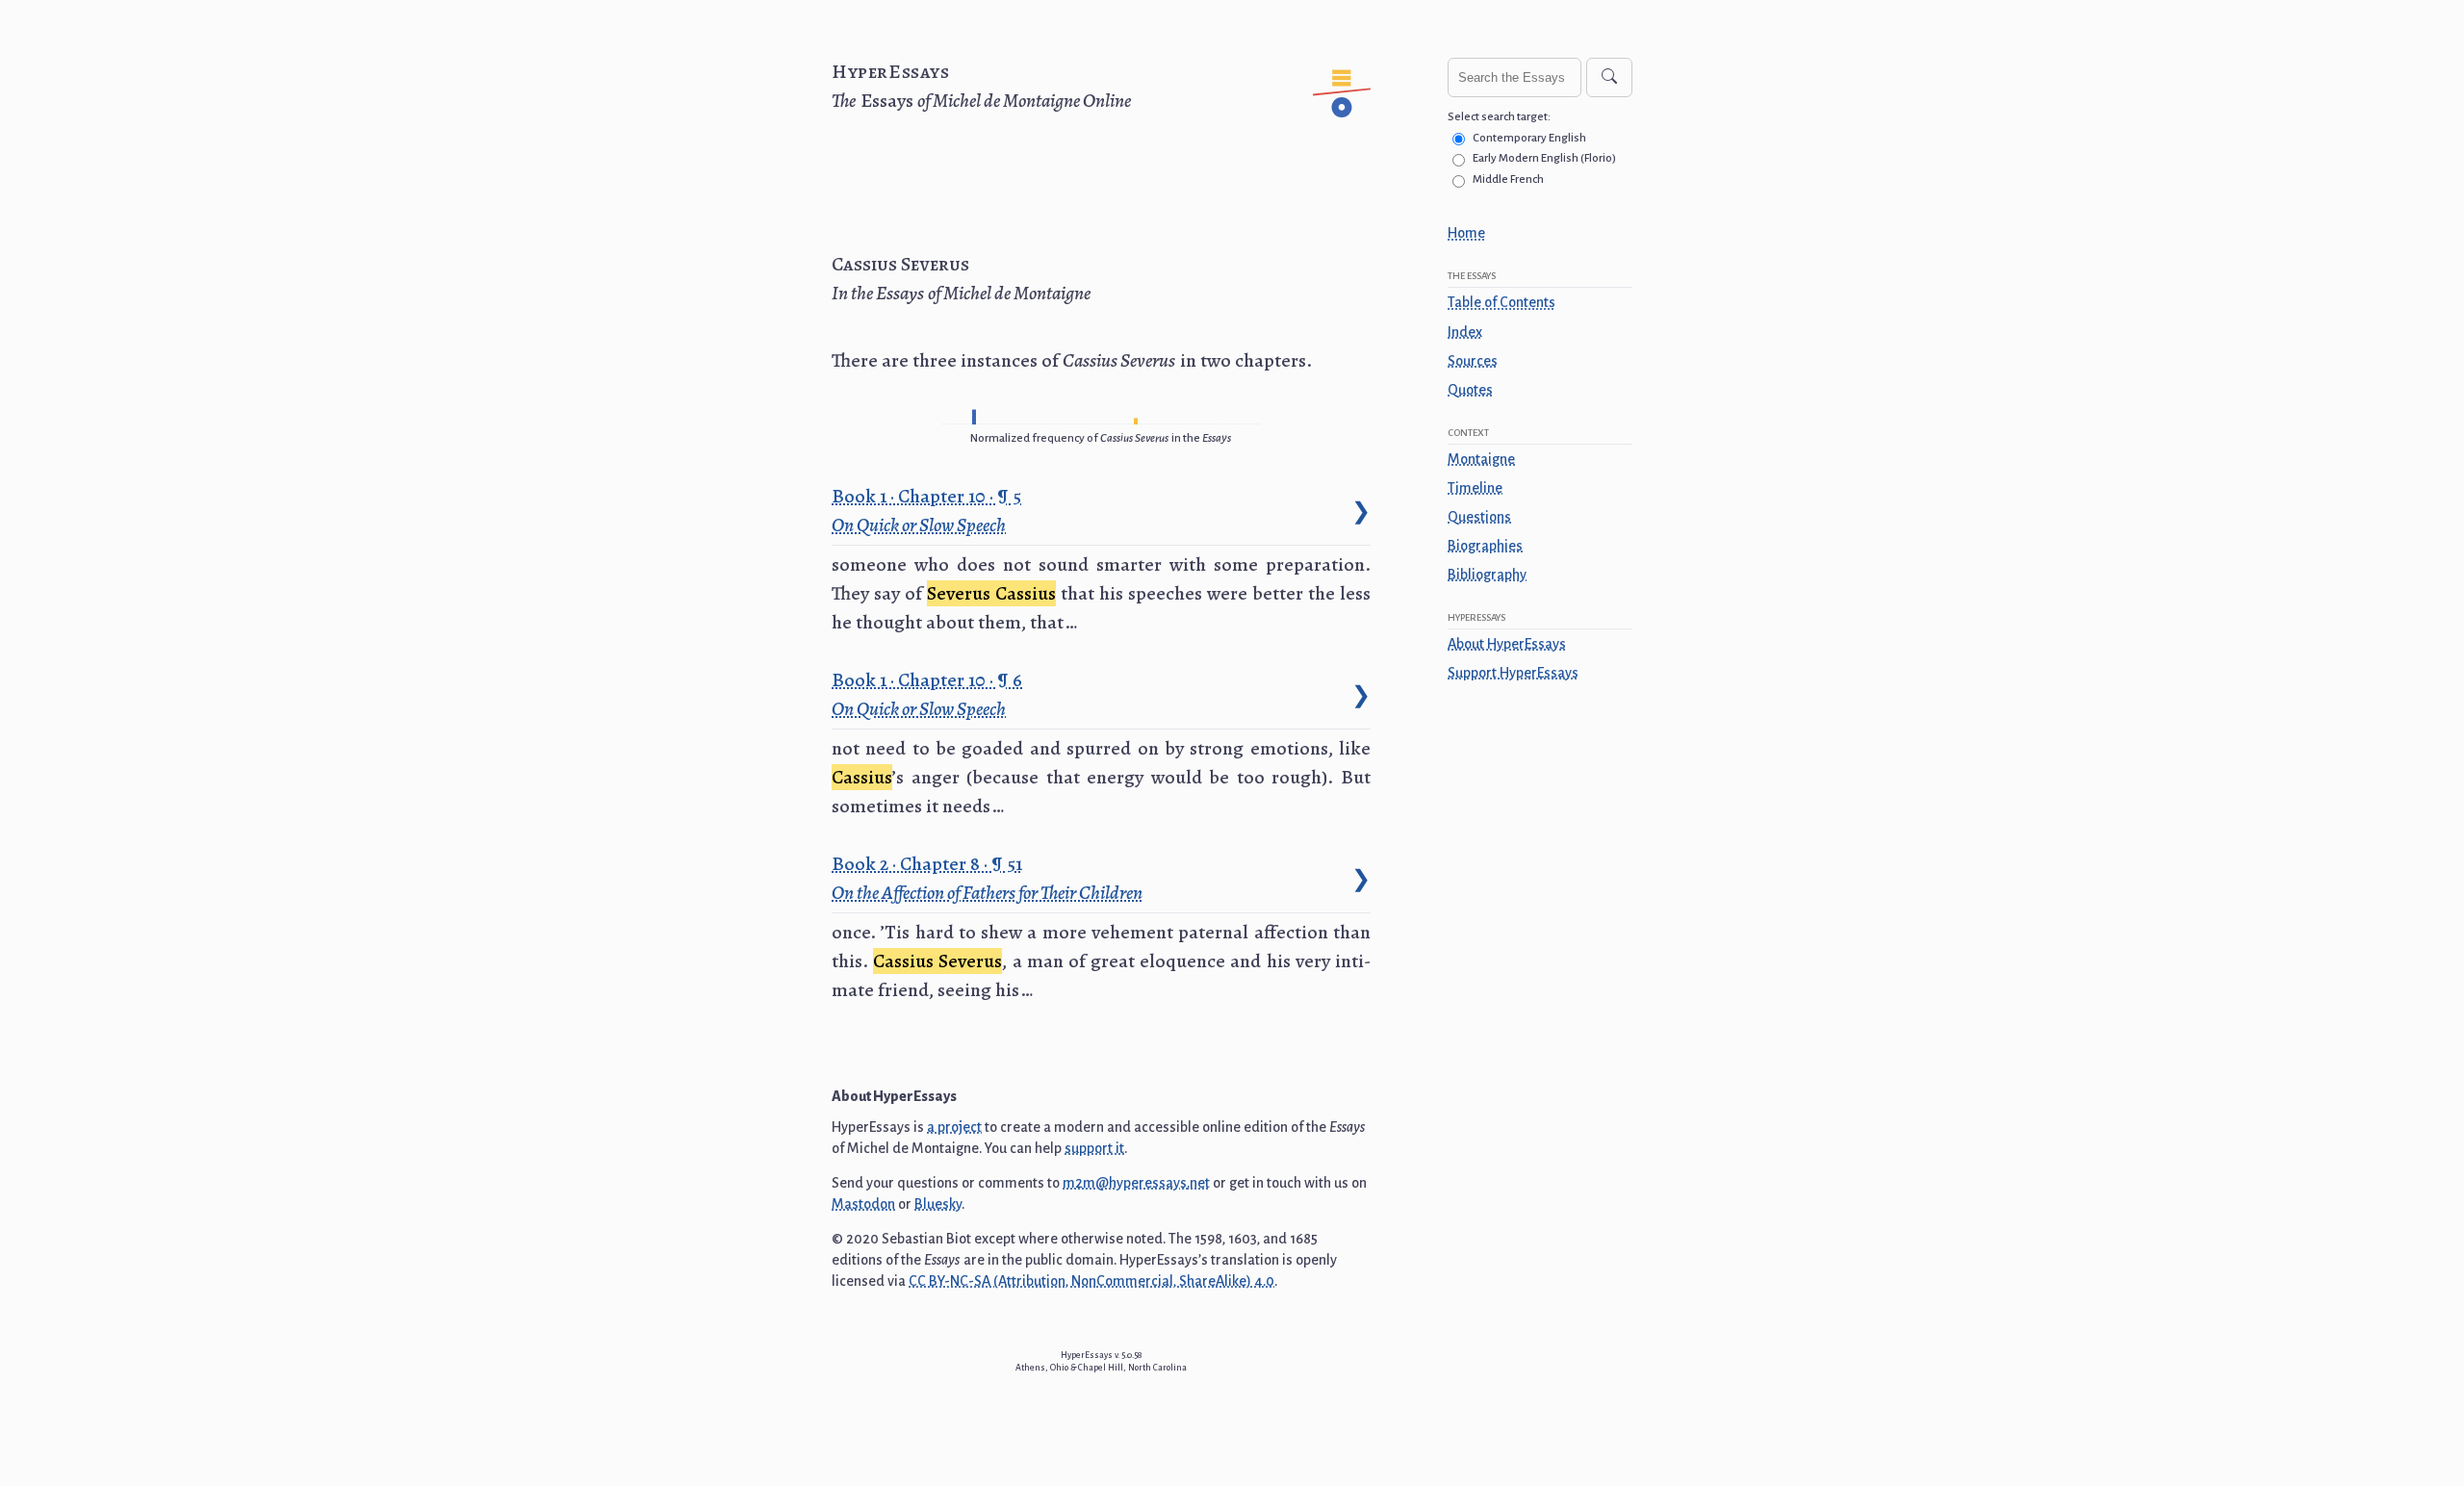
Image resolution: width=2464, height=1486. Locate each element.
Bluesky (938, 1204)
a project (954, 1127)
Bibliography (1487, 575)
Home (1466, 233)
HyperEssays (891, 72)
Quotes (1470, 390)
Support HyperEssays (1513, 673)
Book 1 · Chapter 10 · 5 (929, 510)
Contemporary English (1529, 138)
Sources (1473, 361)
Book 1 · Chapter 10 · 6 (929, 694)
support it (1094, 1148)
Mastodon (863, 1204)
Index (1465, 332)
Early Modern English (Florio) (1544, 158)
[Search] (1609, 77)
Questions (1479, 517)
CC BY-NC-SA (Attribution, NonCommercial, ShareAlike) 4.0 (1091, 1281)
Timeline (1475, 488)
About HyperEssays (1507, 644)
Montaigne (1481, 459)
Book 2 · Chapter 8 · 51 (987, 878)
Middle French (1508, 179)
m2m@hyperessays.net (1136, 1183)
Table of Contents (1501, 302)
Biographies (1485, 546)
